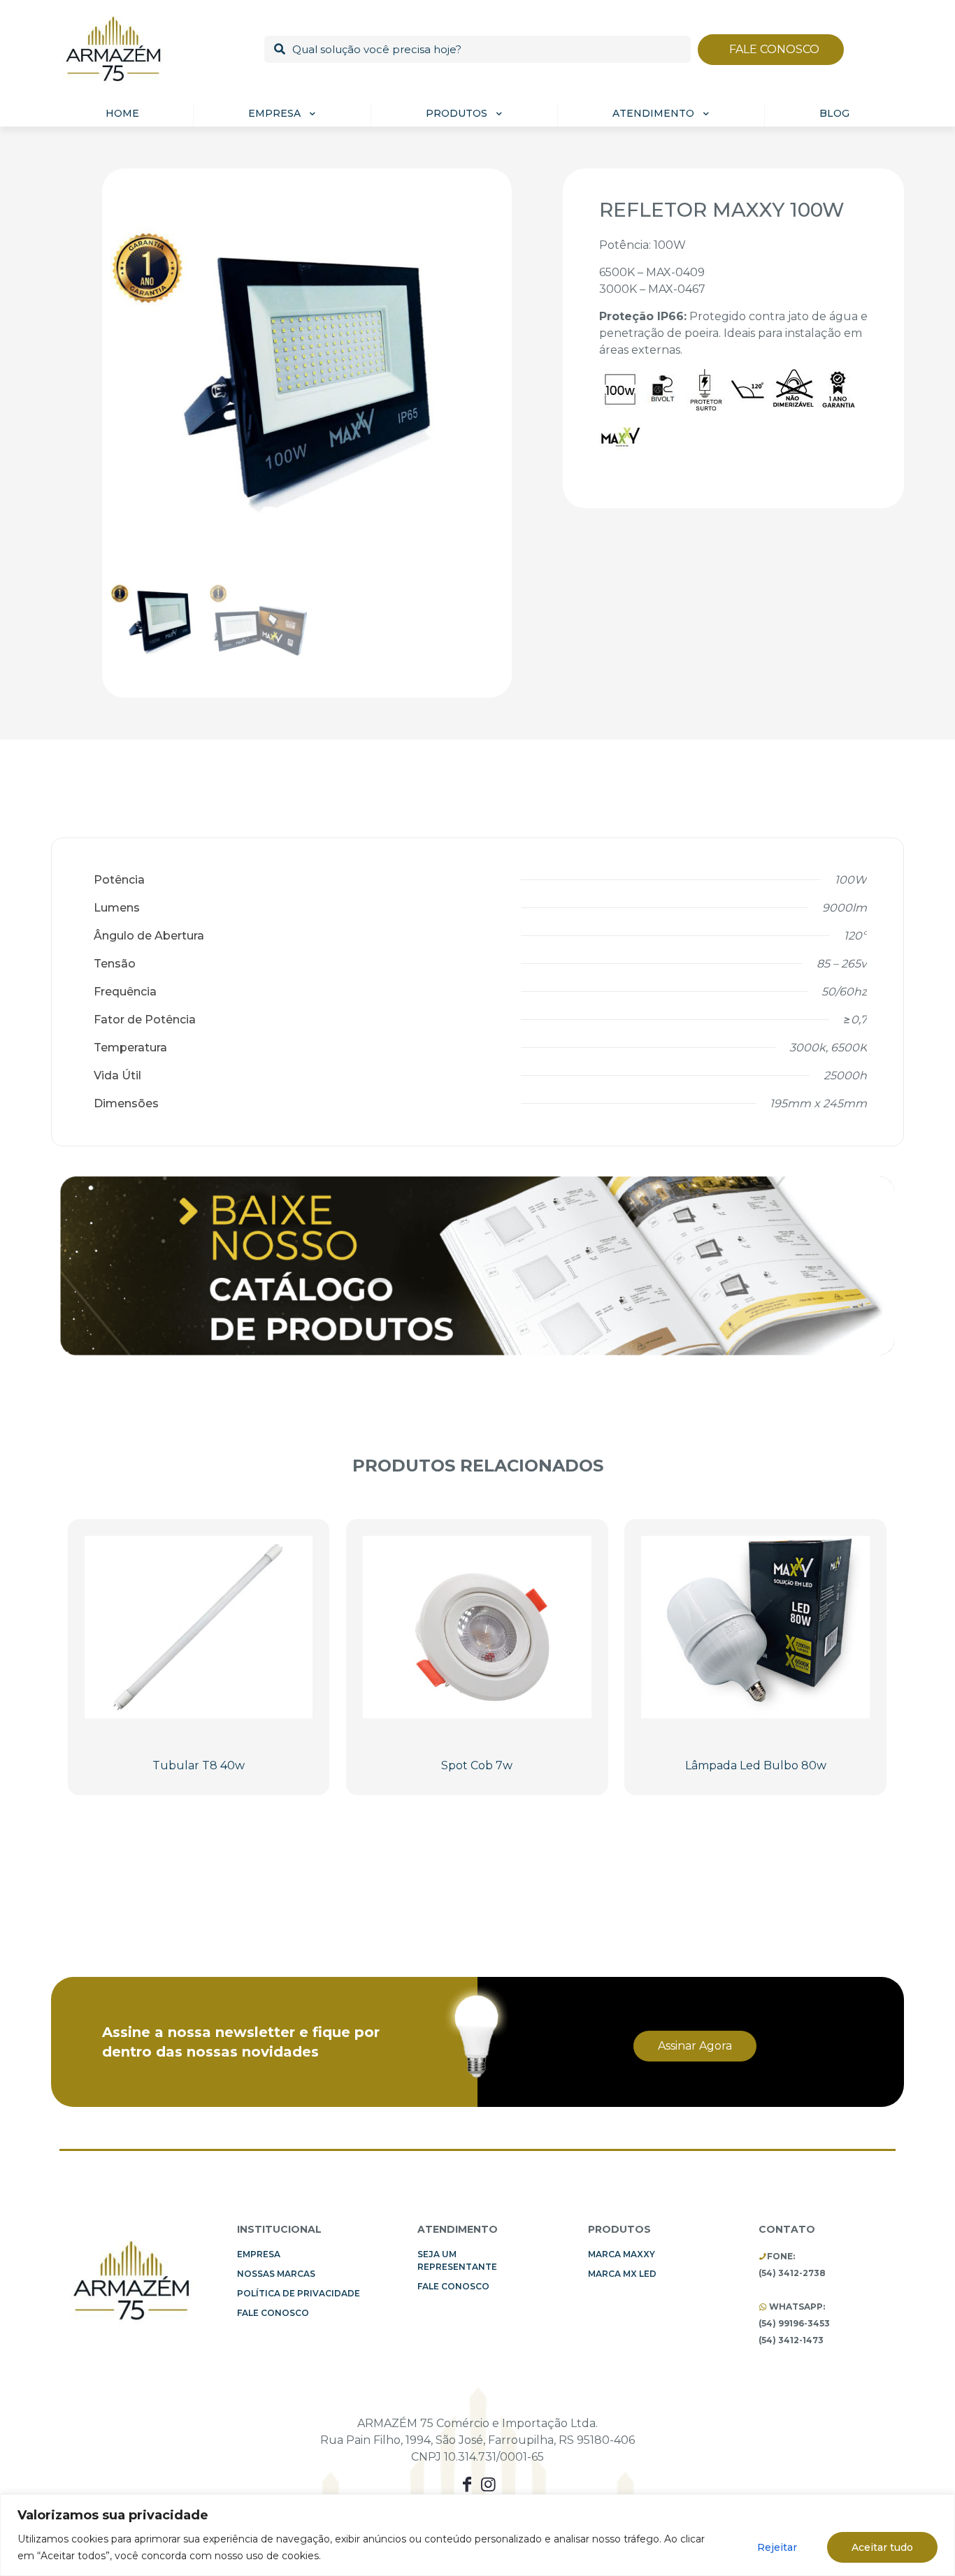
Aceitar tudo (882, 2547)
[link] (477, 1265)
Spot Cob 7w (477, 1765)
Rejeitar (777, 2547)
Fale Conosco (273, 2313)
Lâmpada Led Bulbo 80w (756, 1765)
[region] (477, 2535)
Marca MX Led (622, 2274)
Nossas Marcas (276, 2274)
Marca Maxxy (622, 2254)
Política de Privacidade (299, 2293)
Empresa (259, 2254)
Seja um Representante (457, 2260)
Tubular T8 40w (199, 1765)
